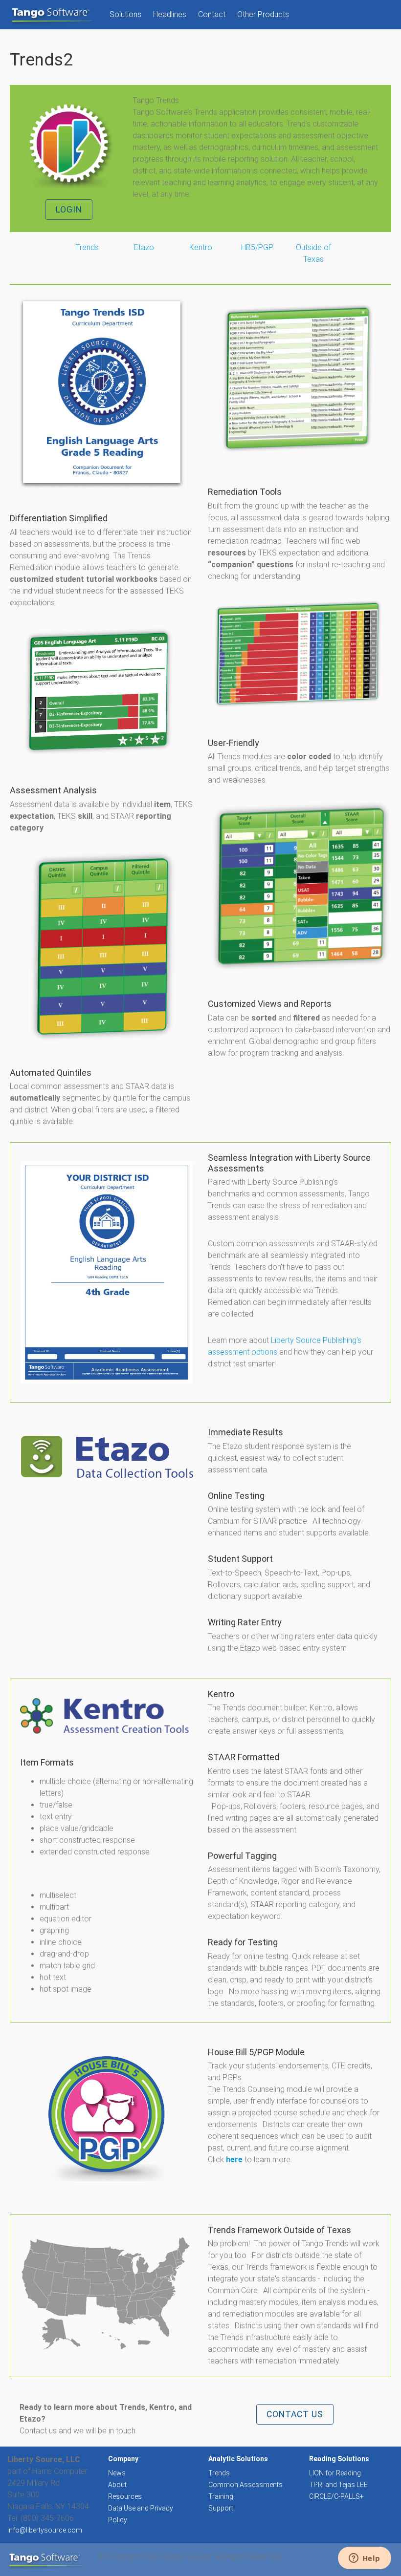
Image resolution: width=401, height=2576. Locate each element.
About (117, 2485)
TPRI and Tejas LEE (338, 2485)
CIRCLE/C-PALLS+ (336, 2496)
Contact (212, 14)
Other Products (263, 14)
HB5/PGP (257, 247)
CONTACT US (295, 2414)
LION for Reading (335, 2473)
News (117, 2473)
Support (221, 2508)
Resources (125, 2496)
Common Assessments (245, 2485)
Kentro (201, 247)
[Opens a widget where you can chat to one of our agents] (364, 2559)
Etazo (144, 247)
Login (69, 210)
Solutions (125, 14)
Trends (219, 2473)
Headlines (170, 14)
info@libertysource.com (45, 2530)
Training (221, 2496)
